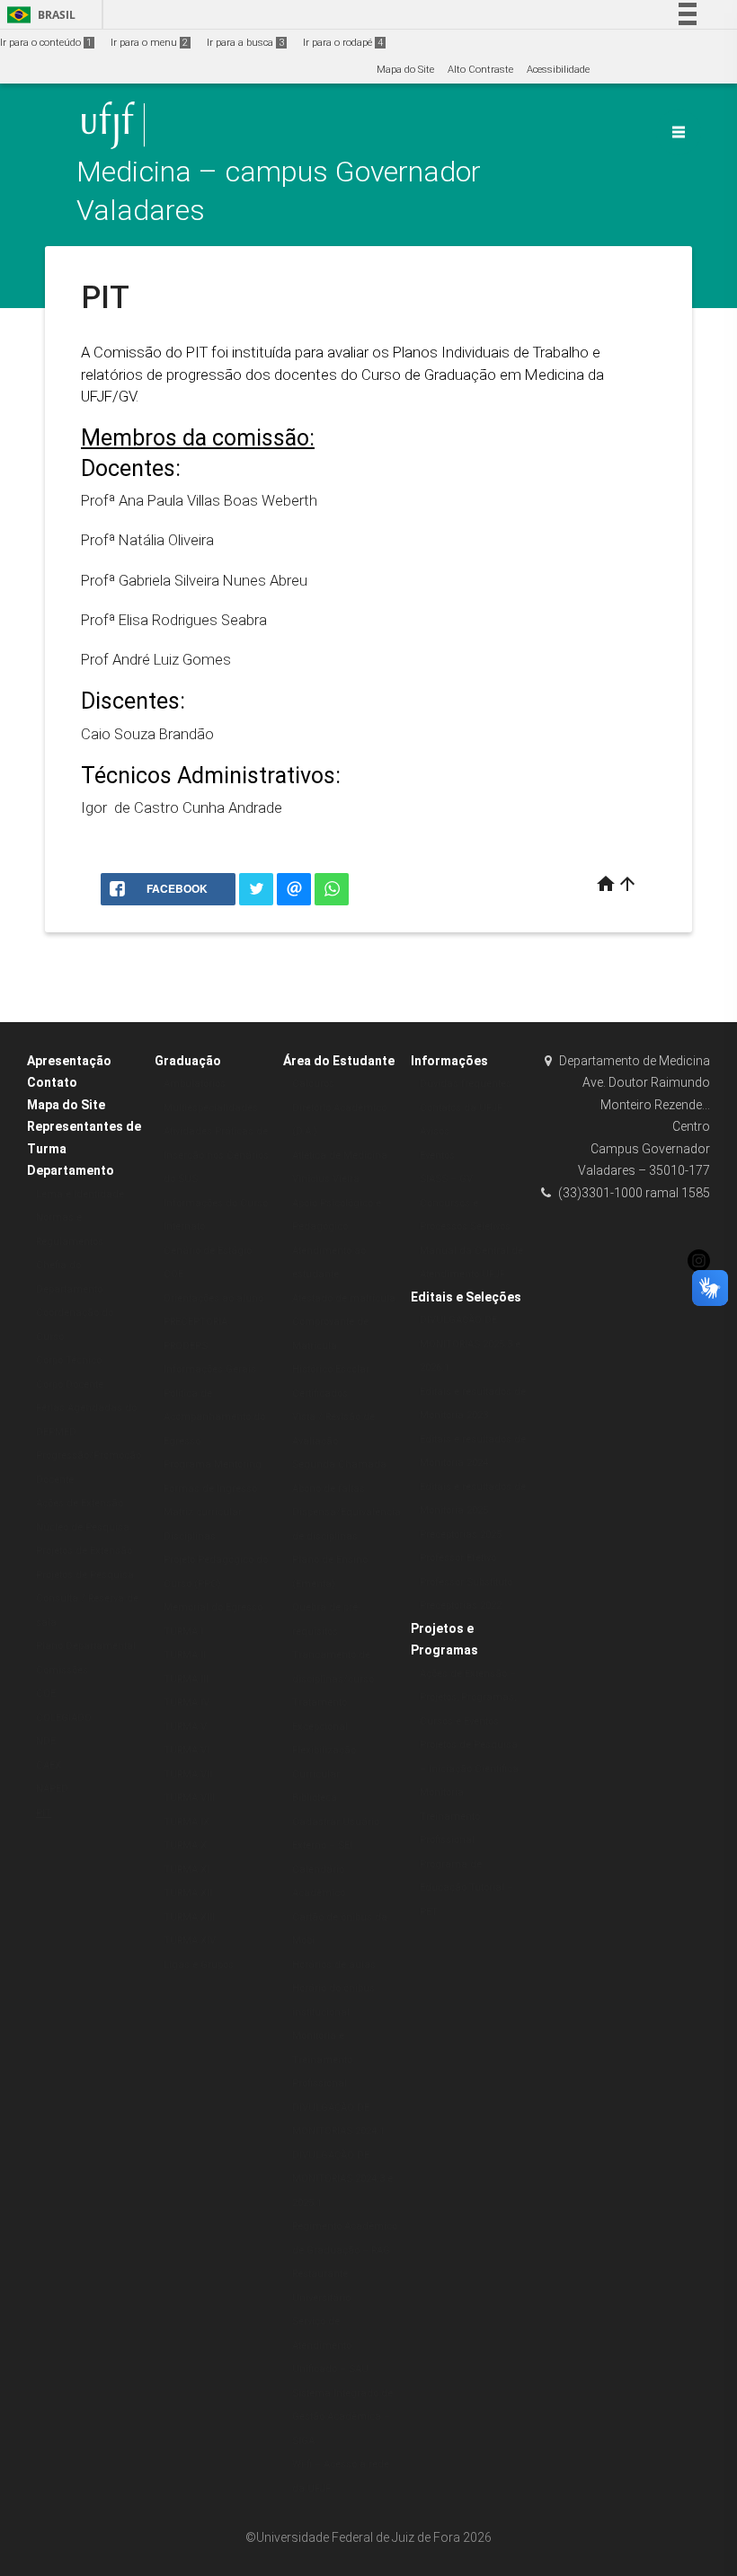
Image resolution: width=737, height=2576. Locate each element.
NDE (46, 1741)
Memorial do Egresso (213, 1607)
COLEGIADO (64, 1718)
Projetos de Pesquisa (85, 1575)
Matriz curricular (203, 1512)
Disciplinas (190, 1536)
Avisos (435, 1131)
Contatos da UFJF (461, 1108)
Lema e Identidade (80, 1194)
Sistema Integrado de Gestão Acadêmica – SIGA (342, 2417)
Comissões (62, 1670)
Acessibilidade (558, 70)
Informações (449, 1061)
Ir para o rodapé (343, 43)
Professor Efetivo (458, 1558)
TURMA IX (186, 1822)
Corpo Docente (70, 1385)
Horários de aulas (334, 1965)
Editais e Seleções (466, 1297)
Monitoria (442, 1792)
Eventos (437, 1156)
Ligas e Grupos (199, 1965)
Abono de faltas (329, 1489)
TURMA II (185, 1655)
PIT (44, 1813)
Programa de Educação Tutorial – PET (466, 1888)
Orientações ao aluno (213, 1298)
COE (46, 1694)
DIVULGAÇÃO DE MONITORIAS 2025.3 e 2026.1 (470, 1344)
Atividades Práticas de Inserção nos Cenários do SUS (216, 1155)
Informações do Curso (216, 1203)
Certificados (320, 1394)
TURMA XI (186, 1870)
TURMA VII (188, 1774)
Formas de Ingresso (210, 1489)
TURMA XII (188, 1893)
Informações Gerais (210, 1369)
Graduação (188, 1061)
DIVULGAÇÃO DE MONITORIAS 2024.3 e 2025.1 (342, 2179)
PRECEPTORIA (195, 1322)
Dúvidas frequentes (466, 1084)
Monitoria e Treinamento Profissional (322, 2060)
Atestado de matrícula (344, 1298)
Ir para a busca (245, 43)
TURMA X (185, 1845)
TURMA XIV (190, 1941)
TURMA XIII (189, 1917)
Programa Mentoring (213, 1464)
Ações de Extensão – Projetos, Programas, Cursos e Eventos (468, 1698)
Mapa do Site (405, 70)
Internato (184, 1226)
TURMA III (186, 1679)
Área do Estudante (339, 1061)
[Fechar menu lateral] (679, 132)
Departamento (71, 1170)
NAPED (52, 1789)
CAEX (49, 1765)
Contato (52, 1082)
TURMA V (185, 1727)
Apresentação (69, 1061)
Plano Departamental (86, 1646)
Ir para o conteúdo (46, 43)
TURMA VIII (189, 1798)
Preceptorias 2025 (461, 1535)
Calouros (313, 1084)
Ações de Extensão (80, 1503)
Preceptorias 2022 (461, 1606)
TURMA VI (186, 1750)
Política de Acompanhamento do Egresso (214, 1417)
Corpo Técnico (69, 1360)
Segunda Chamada (339, 1464)
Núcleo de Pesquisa (83, 1527)
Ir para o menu (149, 43)
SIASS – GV (446, 1179)
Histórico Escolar (331, 1369)
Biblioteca (315, 1798)
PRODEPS (186, 1346)
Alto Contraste (480, 70)
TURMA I (183, 1632)
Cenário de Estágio (208, 1251)
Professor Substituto (466, 1582)
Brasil (38, 15)
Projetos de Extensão (84, 1551)
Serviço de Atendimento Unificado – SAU (330, 2345)
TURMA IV (186, 1703)
